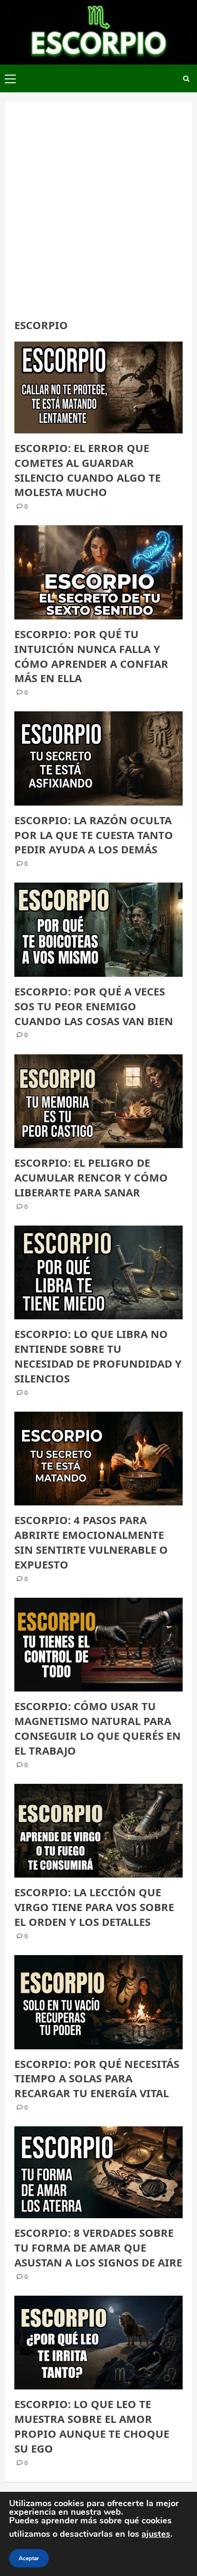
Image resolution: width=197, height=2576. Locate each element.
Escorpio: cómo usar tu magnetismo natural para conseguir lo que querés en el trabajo (98, 1728)
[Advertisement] (98, 215)
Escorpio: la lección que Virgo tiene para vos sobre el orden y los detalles (94, 1907)
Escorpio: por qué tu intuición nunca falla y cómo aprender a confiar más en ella (91, 656)
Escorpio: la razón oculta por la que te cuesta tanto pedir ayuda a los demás (94, 835)
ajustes (156, 2534)
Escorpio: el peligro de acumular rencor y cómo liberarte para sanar (91, 1177)
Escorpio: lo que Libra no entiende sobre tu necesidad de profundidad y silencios (98, 1356)
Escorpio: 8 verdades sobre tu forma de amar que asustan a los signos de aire (98, 2247)
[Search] (186, 79)
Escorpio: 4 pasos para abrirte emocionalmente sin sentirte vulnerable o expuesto (91, 1542)
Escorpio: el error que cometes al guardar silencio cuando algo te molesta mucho (88, 470)
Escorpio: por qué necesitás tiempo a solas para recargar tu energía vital (97, 2078)
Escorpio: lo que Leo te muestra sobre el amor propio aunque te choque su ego (92, 2426)
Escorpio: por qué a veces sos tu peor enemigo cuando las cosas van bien (94, 1006)
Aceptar (29, 2558)
